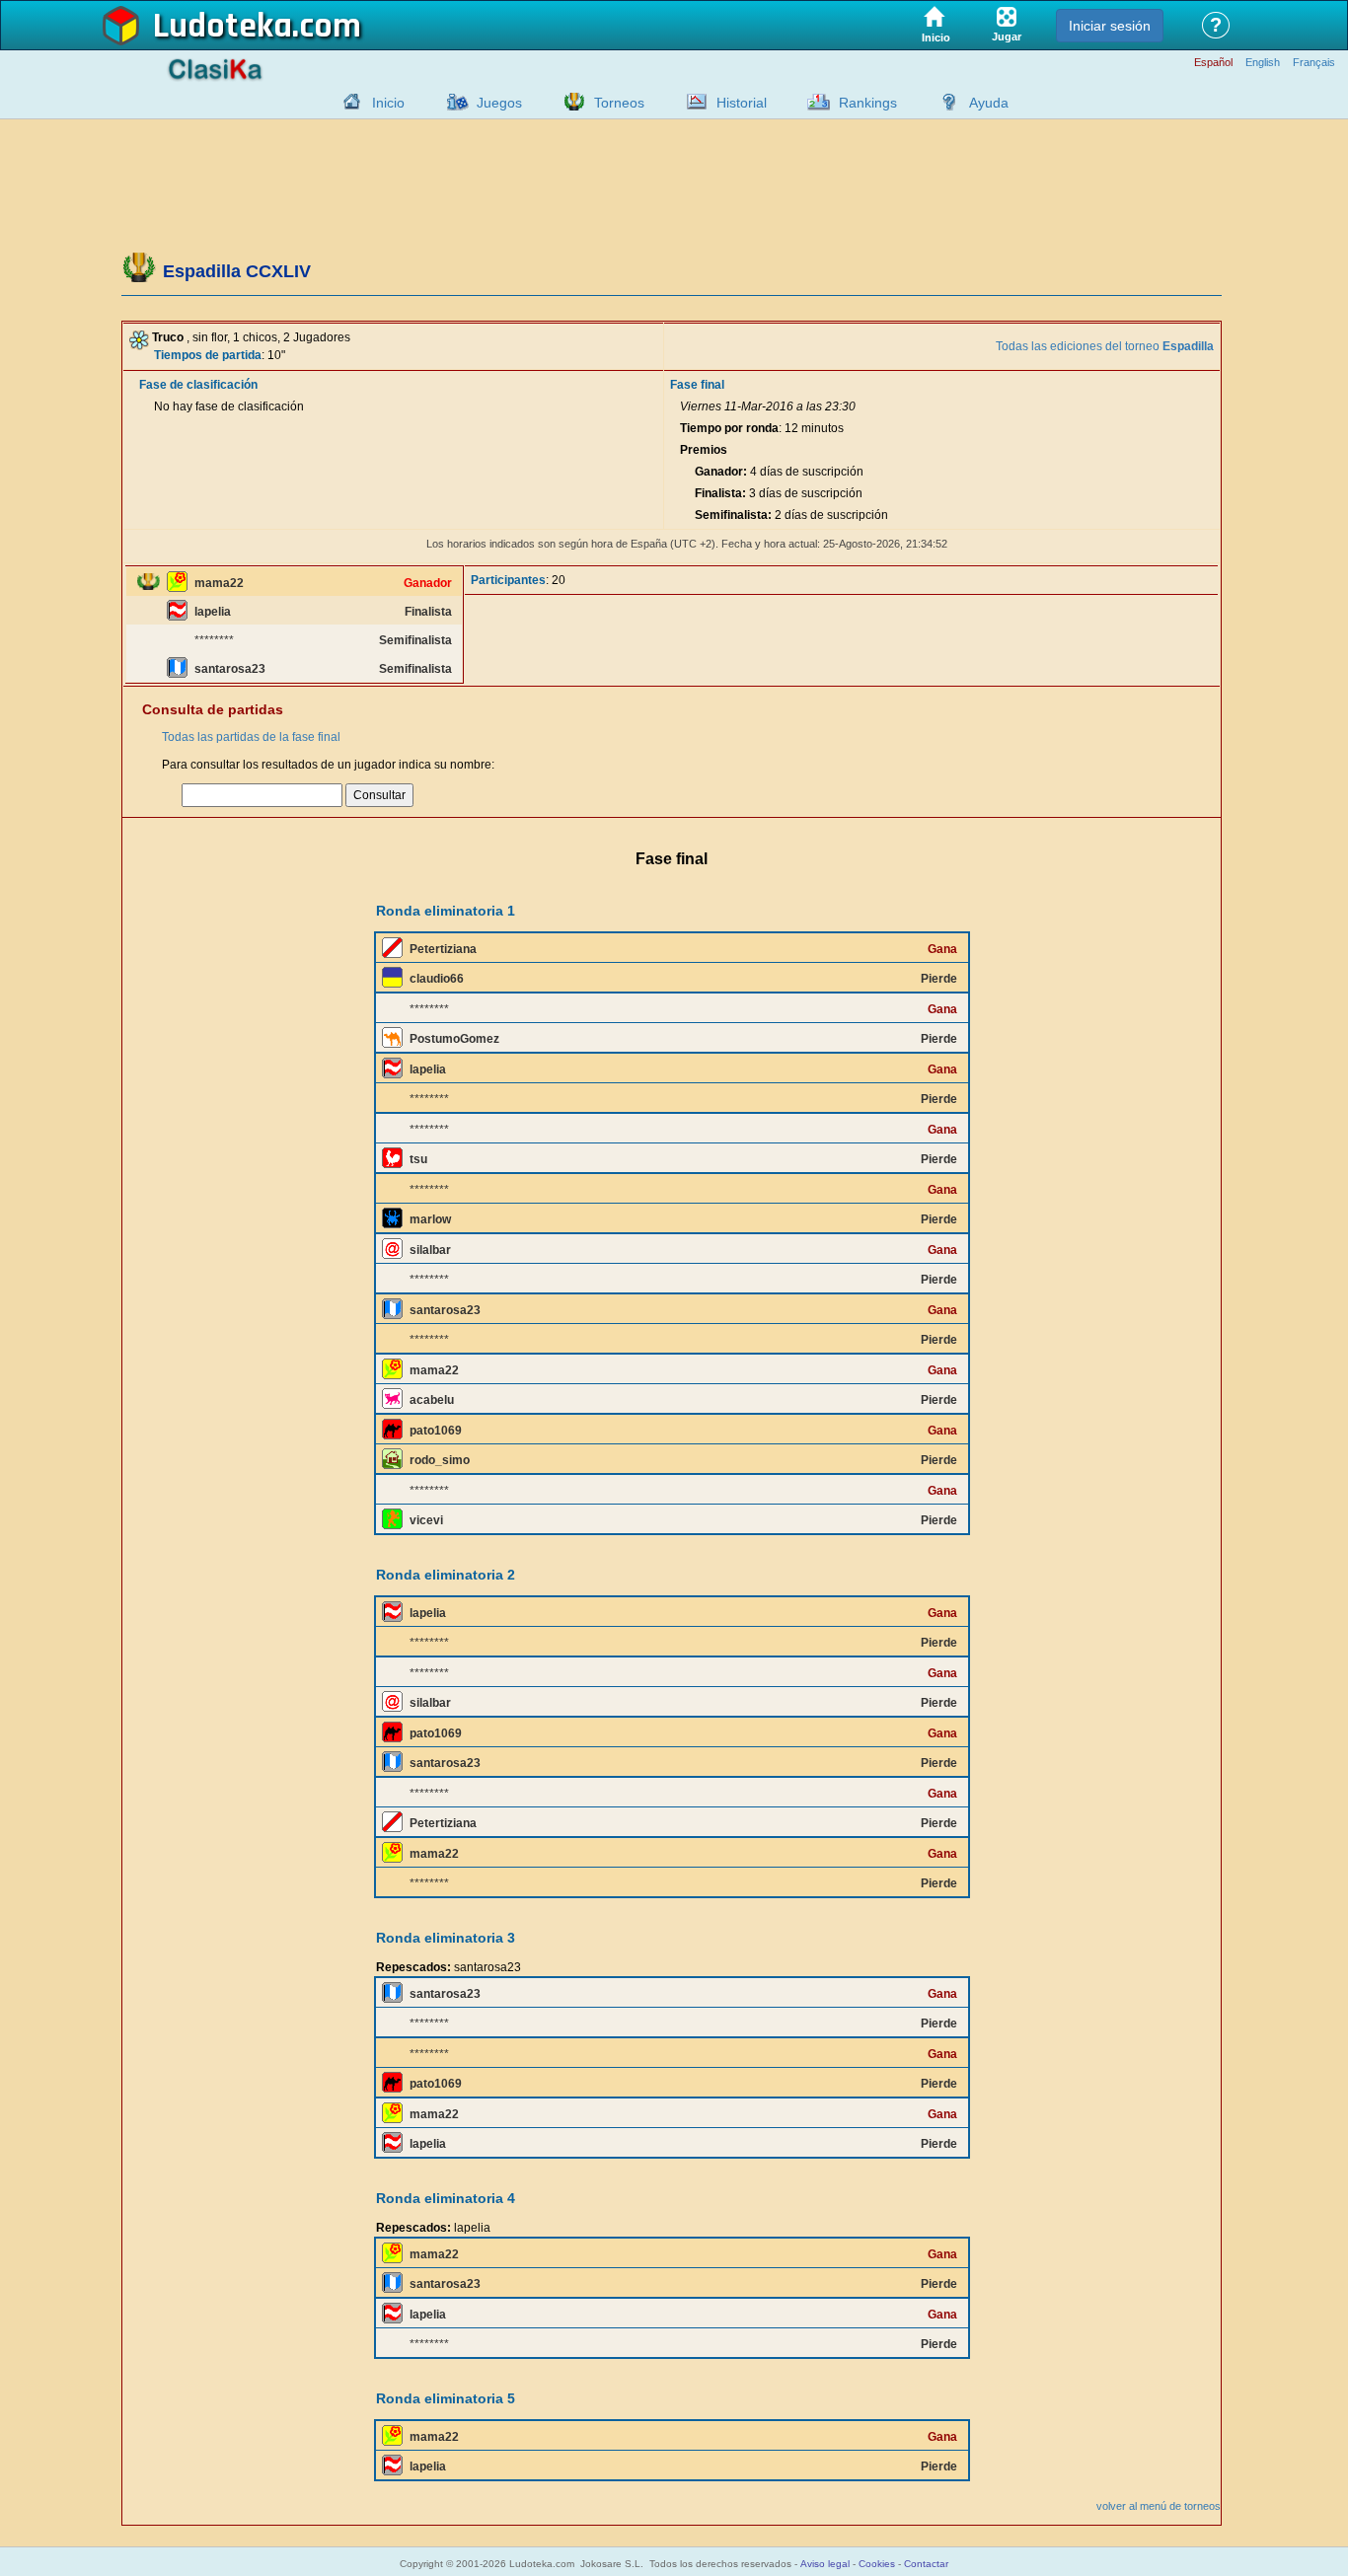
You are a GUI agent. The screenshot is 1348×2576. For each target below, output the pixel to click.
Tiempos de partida (208, 355)
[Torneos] (569, 102)
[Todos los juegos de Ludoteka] (452, 102)
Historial (742, 103)
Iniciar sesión (1110, 26)
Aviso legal (825, 2564)
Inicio (388, 103)
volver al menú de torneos (1159, 2506)
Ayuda (989, 103)
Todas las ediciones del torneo (1105, 346)
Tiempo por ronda (729, 428)
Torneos (619, 103)
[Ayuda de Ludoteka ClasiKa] (944, 102)
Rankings (868, 103)
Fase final (697, 385)
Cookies (877, 2564)
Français (1314, 63)
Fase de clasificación (198, 385)
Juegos (499, 103)
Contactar (926, 2564)
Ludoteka (223, 27)
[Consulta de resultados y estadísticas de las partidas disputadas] (692, 102)
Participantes (508, 580)
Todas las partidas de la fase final (251, 737)
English (1263, 63)
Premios (704, 450)
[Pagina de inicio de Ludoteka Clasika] (347, 102)
